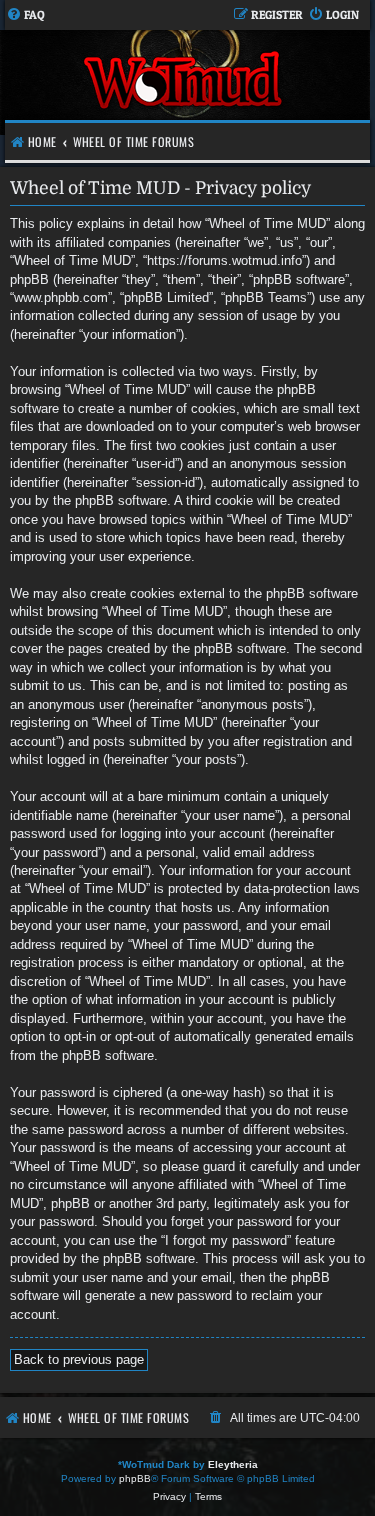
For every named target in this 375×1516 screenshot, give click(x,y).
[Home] (185, 82)
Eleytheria (233, 1464)
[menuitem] (25, 15)
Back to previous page (79, 1359)
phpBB (135, 1478)
